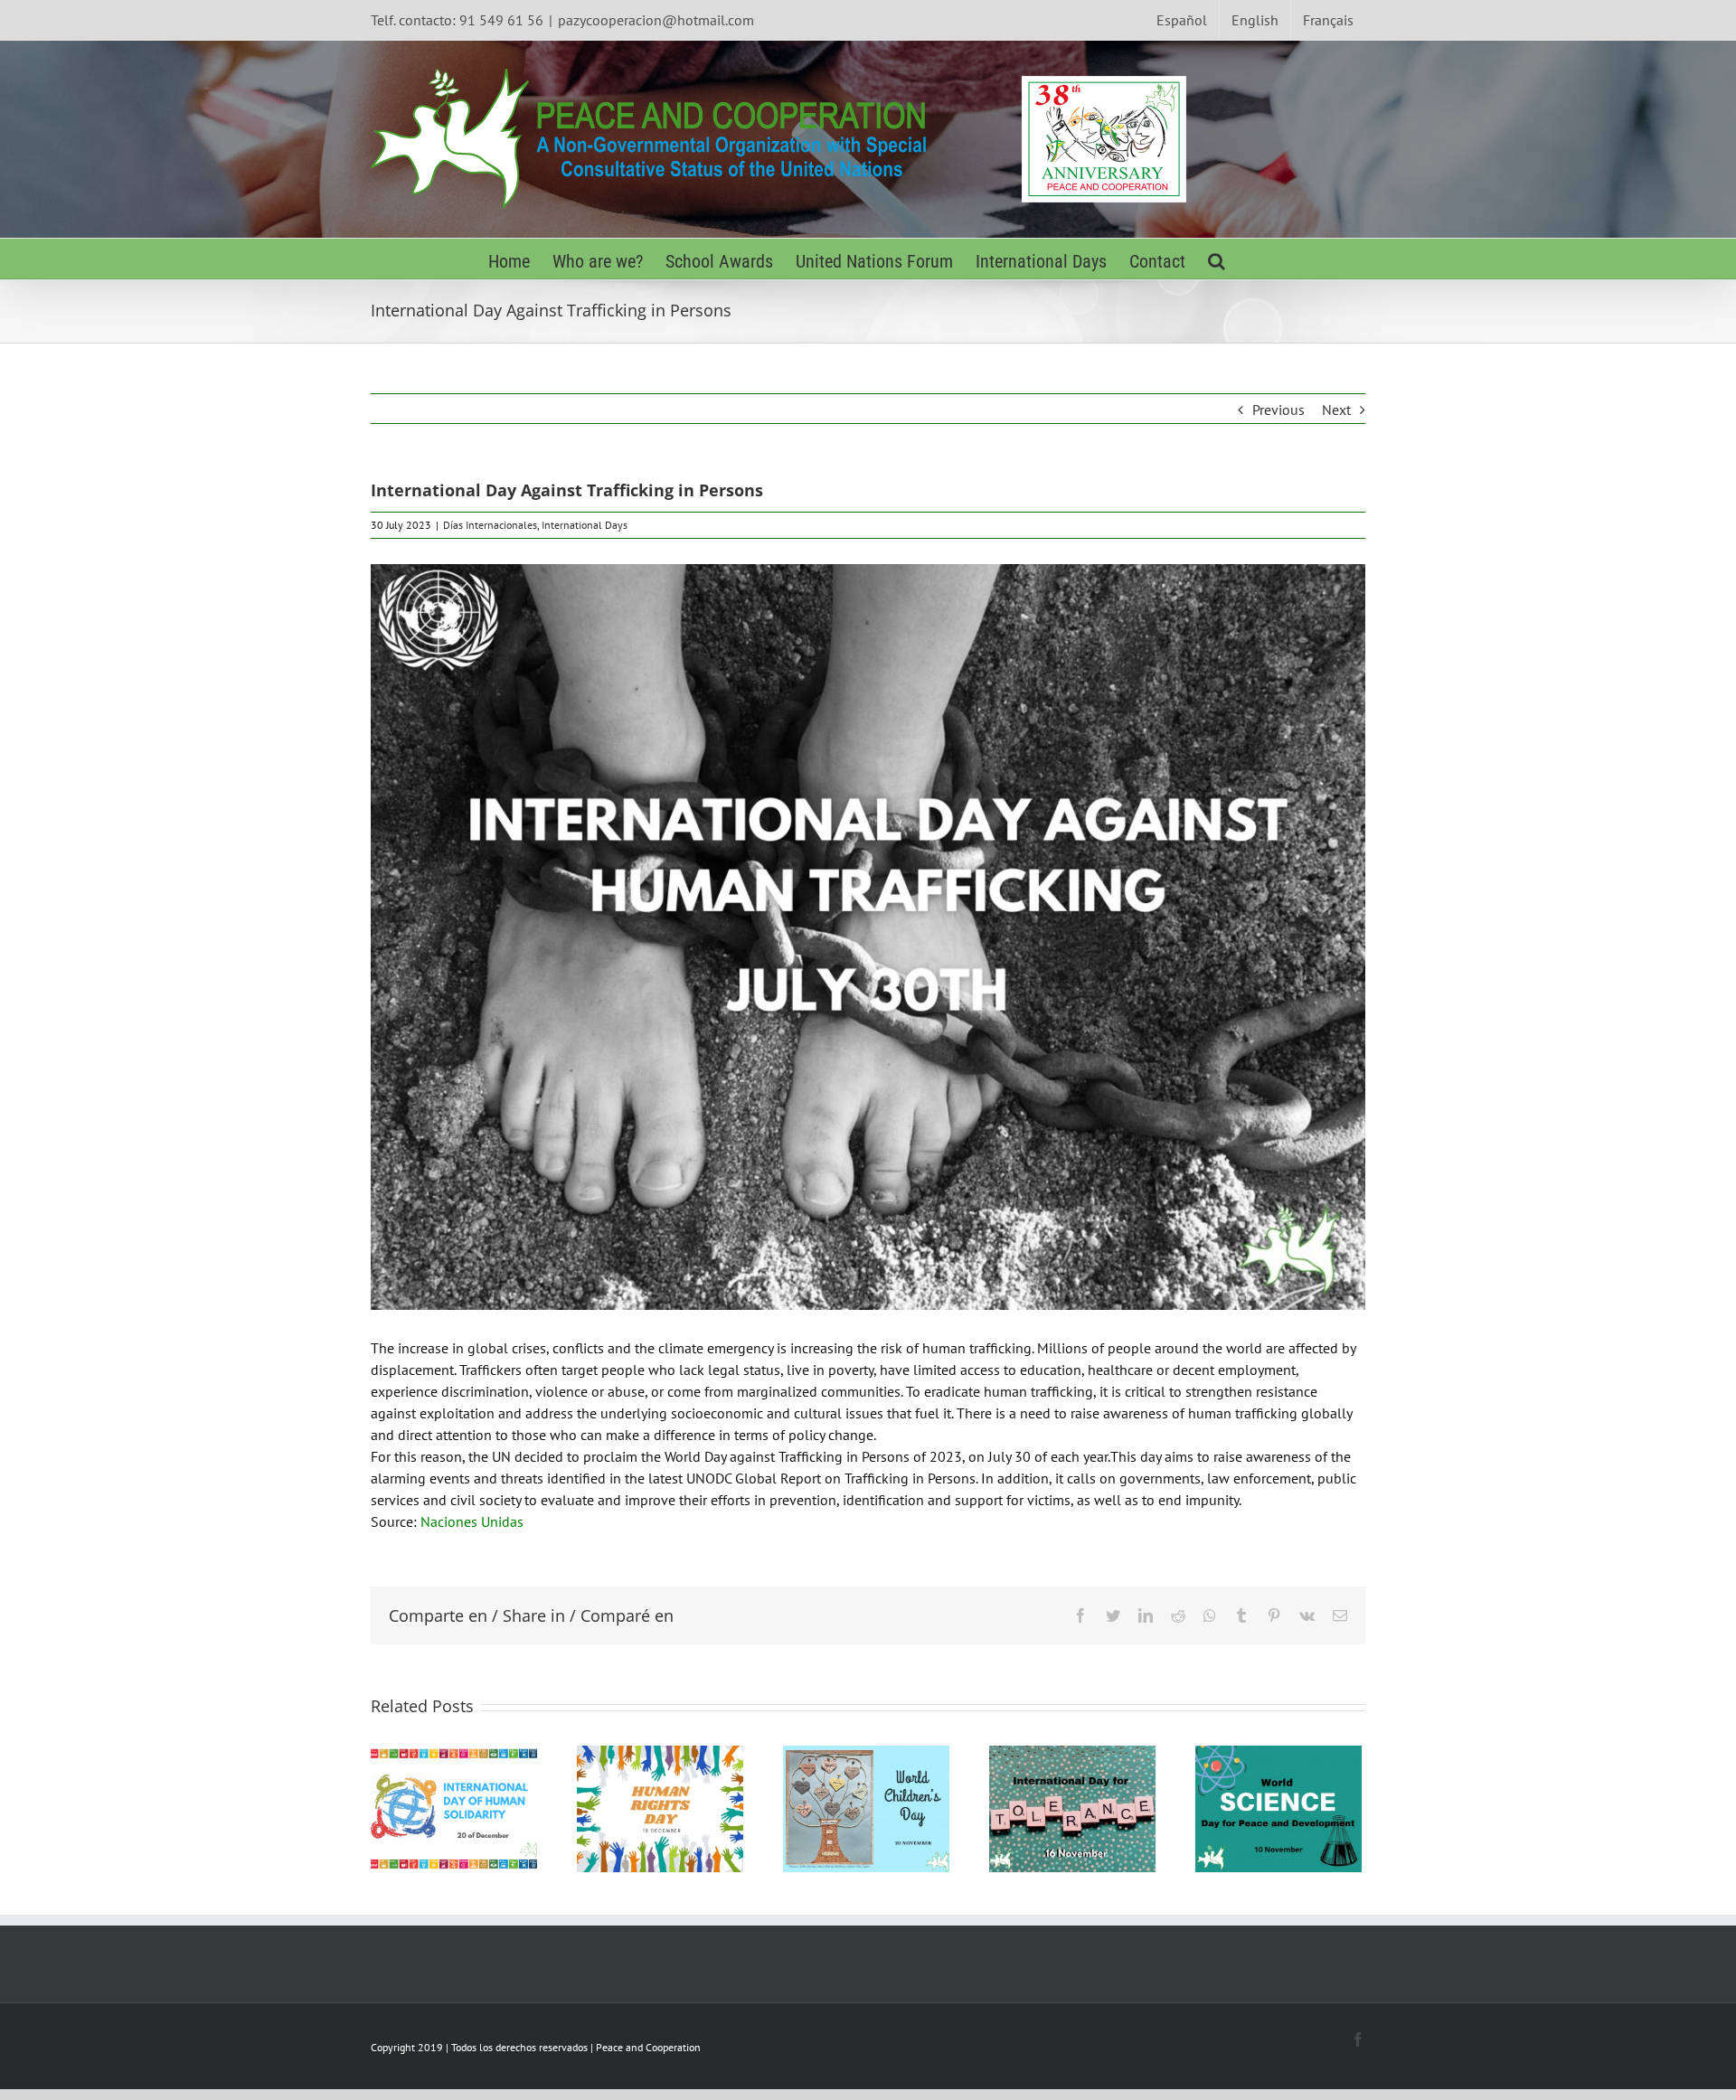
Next (1336, 410)
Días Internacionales (490, 525)
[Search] (1217, 259)
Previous (1278, 410)
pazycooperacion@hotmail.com (656, 20)
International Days (585, 525)
